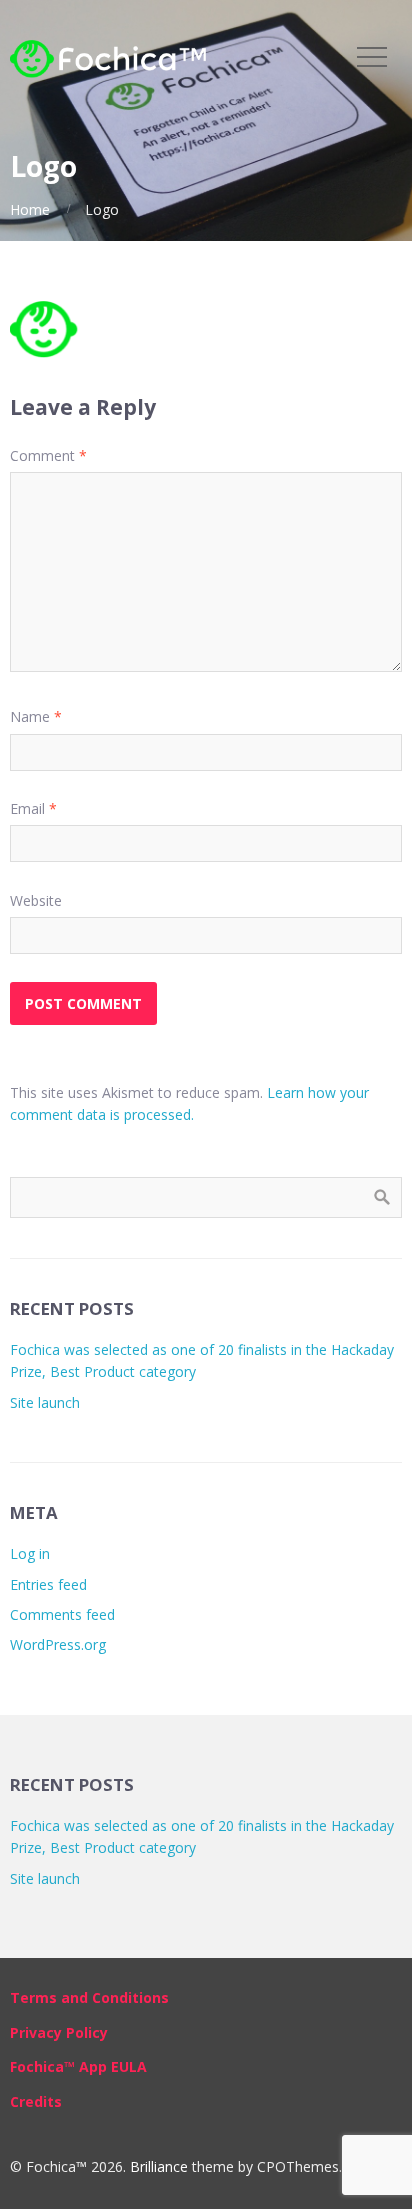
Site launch (45, 1402)
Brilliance (159, 2166)
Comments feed (62, 1614)
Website (36, 900)
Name (36, 716)
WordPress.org (58, 1644)
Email (33, 808)
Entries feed (48, 1584)
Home (30, 209)
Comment (48, 455)
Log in (30, 1553)
